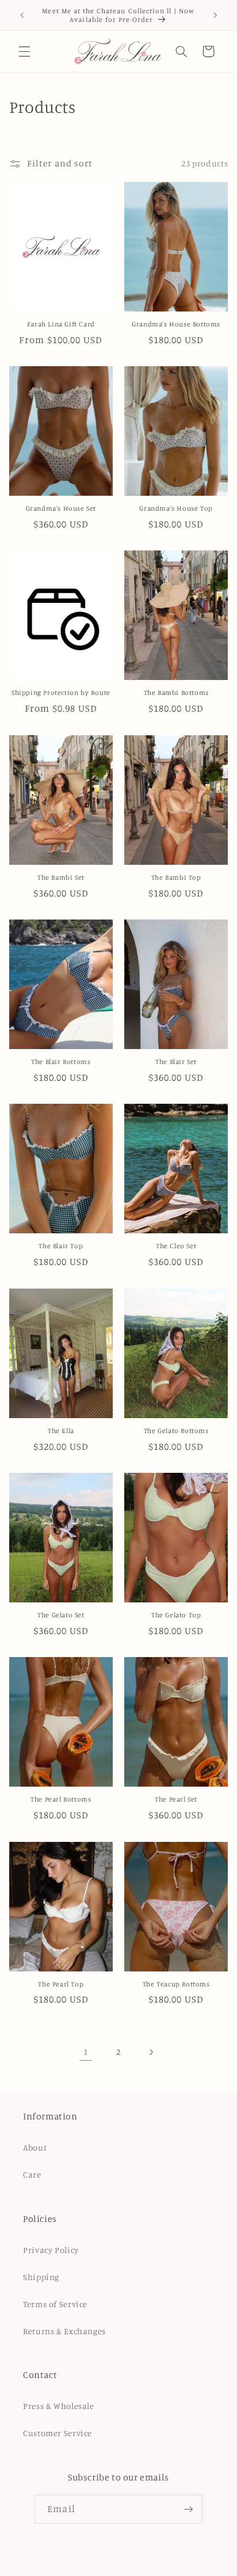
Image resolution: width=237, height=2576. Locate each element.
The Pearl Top (61, 1984)
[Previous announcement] (22, 15)
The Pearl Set (176, 1799)
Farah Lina (98, 2569)
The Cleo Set (176, 1246)
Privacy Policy (51, 2250)
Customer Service (58, 2433)
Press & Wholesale (59, 2406)
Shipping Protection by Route (61, 692)
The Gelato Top (176, 1615)
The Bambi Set (61, 877)
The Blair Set (176, 1061)
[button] (24, 51)
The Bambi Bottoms (176, 692)
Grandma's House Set (61, 508)
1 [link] (86, 2052)
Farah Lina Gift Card (61, 324)
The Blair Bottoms (61, 1061)
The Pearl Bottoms (61, 1799)
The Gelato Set (61, 1615)
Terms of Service (55, 2304)
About (35, 2147)
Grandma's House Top (176, 508)
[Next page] (151, 2052)
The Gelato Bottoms (176, 1431)
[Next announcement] (215, 15)
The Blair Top (61, 1246)
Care (32, 2174)
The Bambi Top (176, 877)
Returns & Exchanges (64, 2331)
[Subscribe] (188, 2509)
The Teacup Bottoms (176, 1984)
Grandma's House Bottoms (176, 324)
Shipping (41, 2277)
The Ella (61, 1431)
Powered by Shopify (149, 2569)
